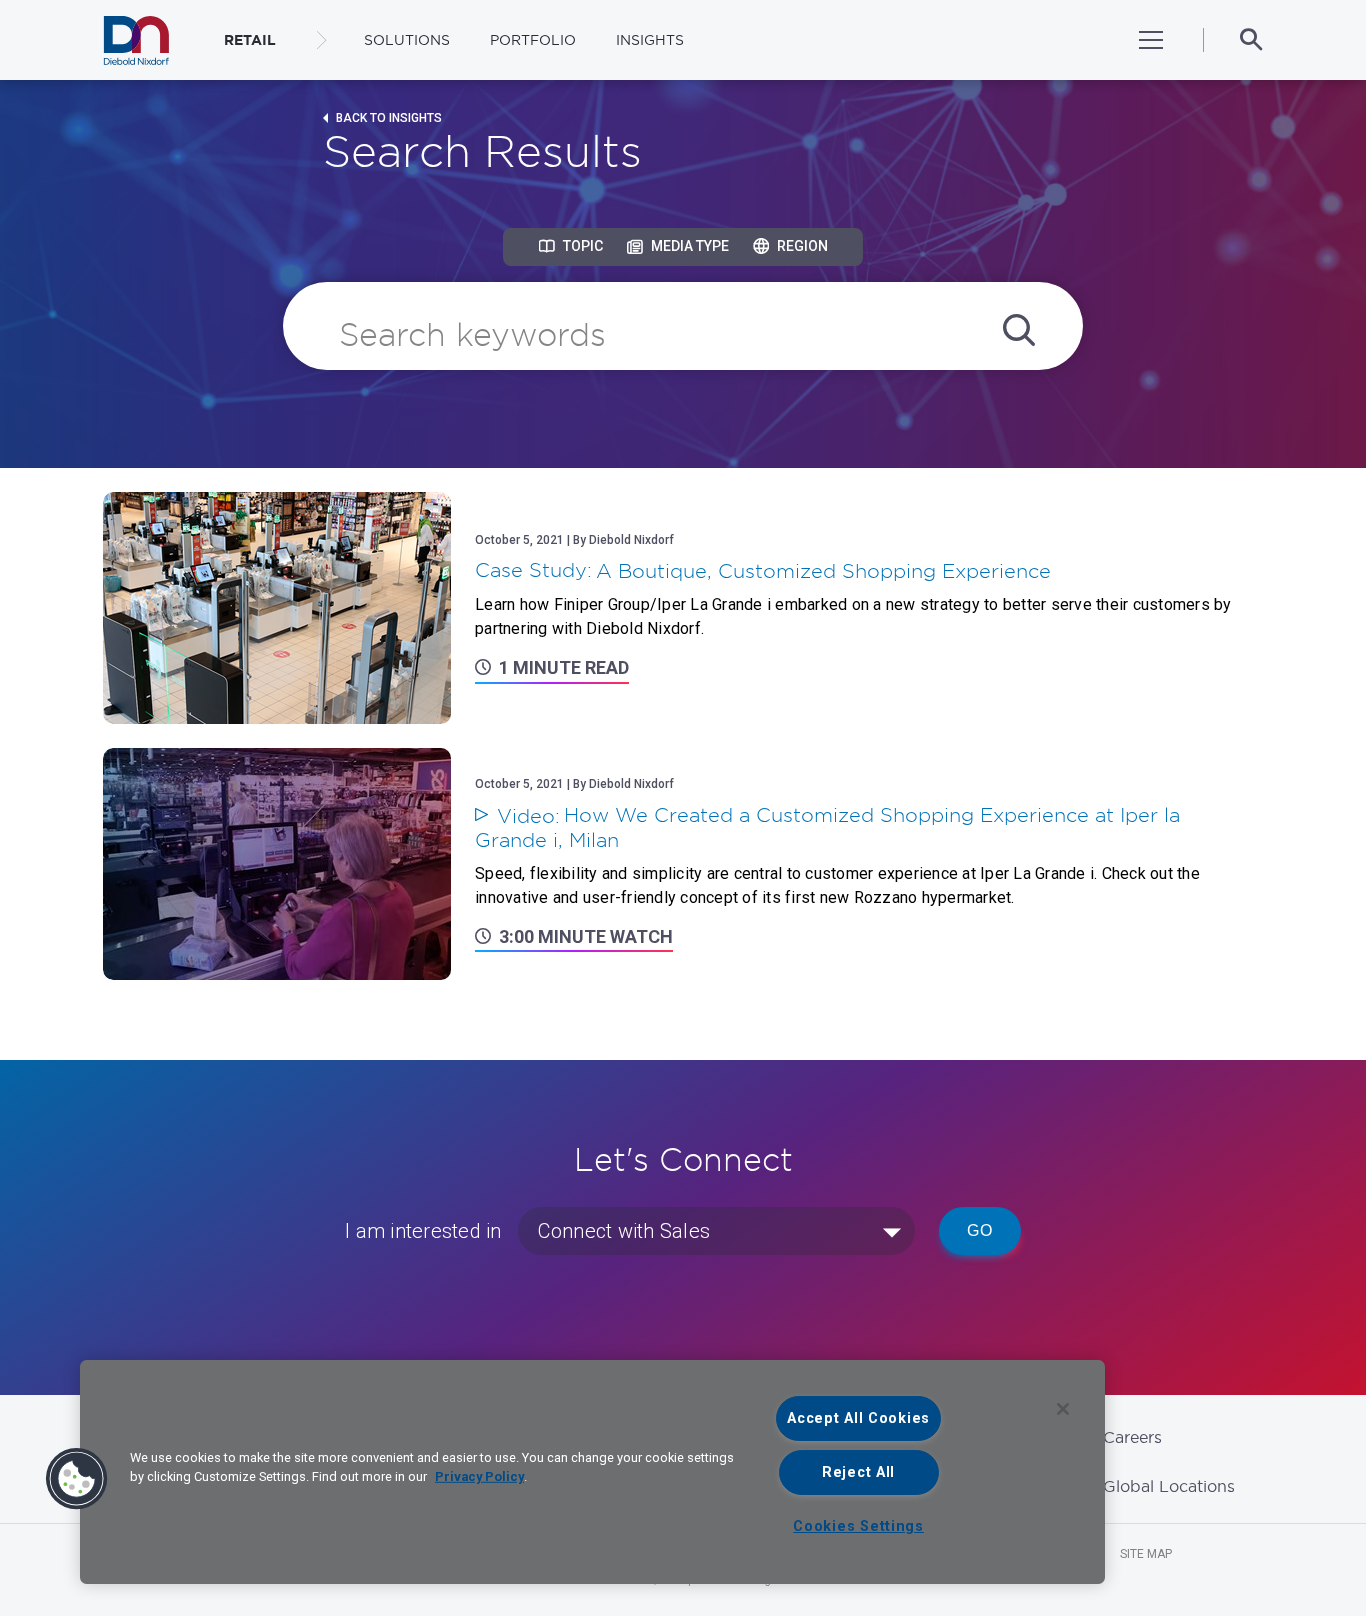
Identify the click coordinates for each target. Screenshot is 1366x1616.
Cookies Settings (858, 1526)
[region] (592, 1472)
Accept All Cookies (858, 1418)
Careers (1132, 1437)
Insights (650, 40)
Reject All (858, 1472)
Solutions (407, 40)
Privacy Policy (479, 1476)
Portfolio (533, 40)
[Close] (1063, 1409)
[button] (77, 1479)
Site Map (1146, 1554)
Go (980, 1230)
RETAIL (250, 40)
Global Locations (1169, 1486)
